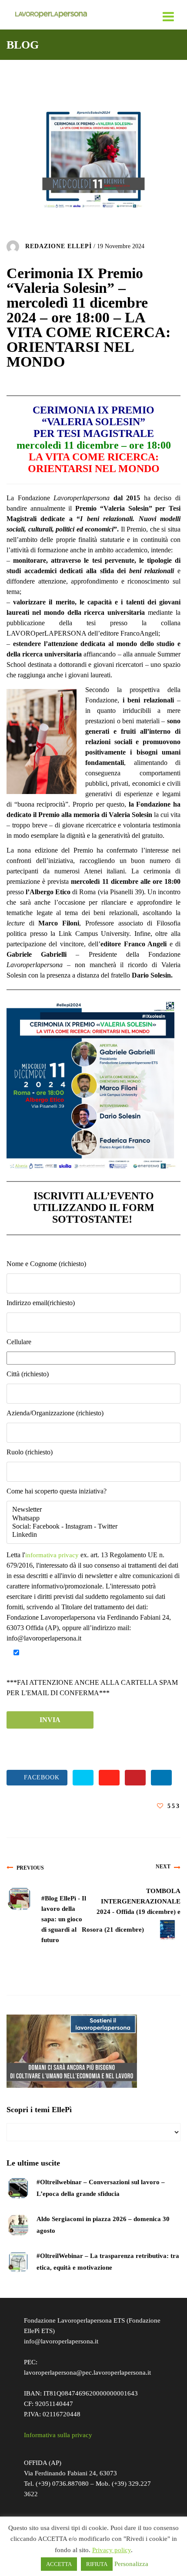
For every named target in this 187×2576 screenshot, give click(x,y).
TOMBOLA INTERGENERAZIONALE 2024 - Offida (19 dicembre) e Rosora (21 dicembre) (131, 1910)
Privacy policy (112, 2550)
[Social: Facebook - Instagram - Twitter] (93, 1527)
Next (163, 1867)
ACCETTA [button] (59, 2564)
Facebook (40, 1778)
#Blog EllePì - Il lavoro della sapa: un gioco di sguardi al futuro (64, 1919)
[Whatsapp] (93, 1518)
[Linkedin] (93, 1535)
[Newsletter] (93, 1510)
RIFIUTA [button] (97, 2564)
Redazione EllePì (58, 246)
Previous (30, 1868)
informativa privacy (52, 1555)
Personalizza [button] (131, 2564)
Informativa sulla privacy (58, 2435)
